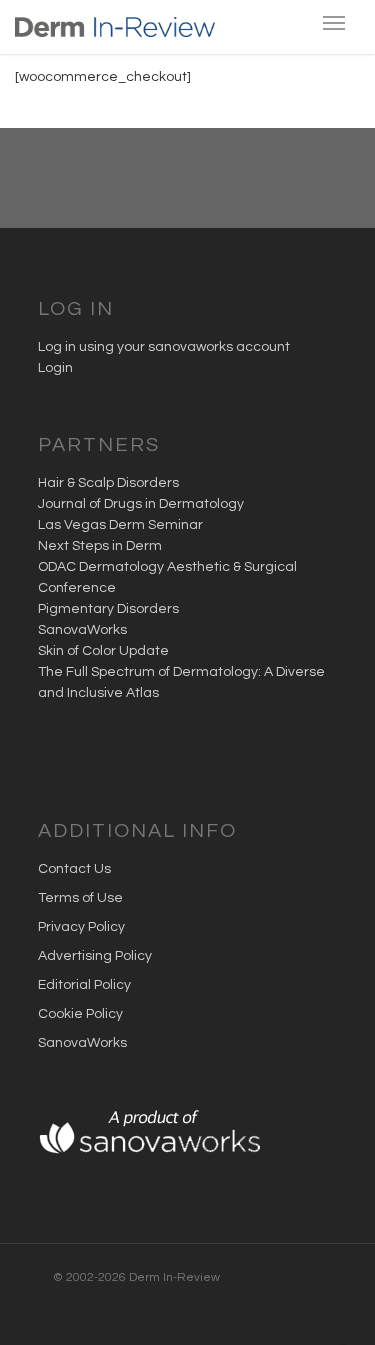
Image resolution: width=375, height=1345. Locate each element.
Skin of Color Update (103, 651)
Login (55, 368)
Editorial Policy (84, 985)
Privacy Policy (81, 927)
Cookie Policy (80, 1014)
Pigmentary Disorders (108, 609)
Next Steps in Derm (100, 546)
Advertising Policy (95, 956)
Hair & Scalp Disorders (108, 483)
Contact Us (74, 869)
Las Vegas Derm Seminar (120, 525)
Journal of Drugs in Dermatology (141, 504)
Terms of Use (80, 898)
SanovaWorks (82, 630)
